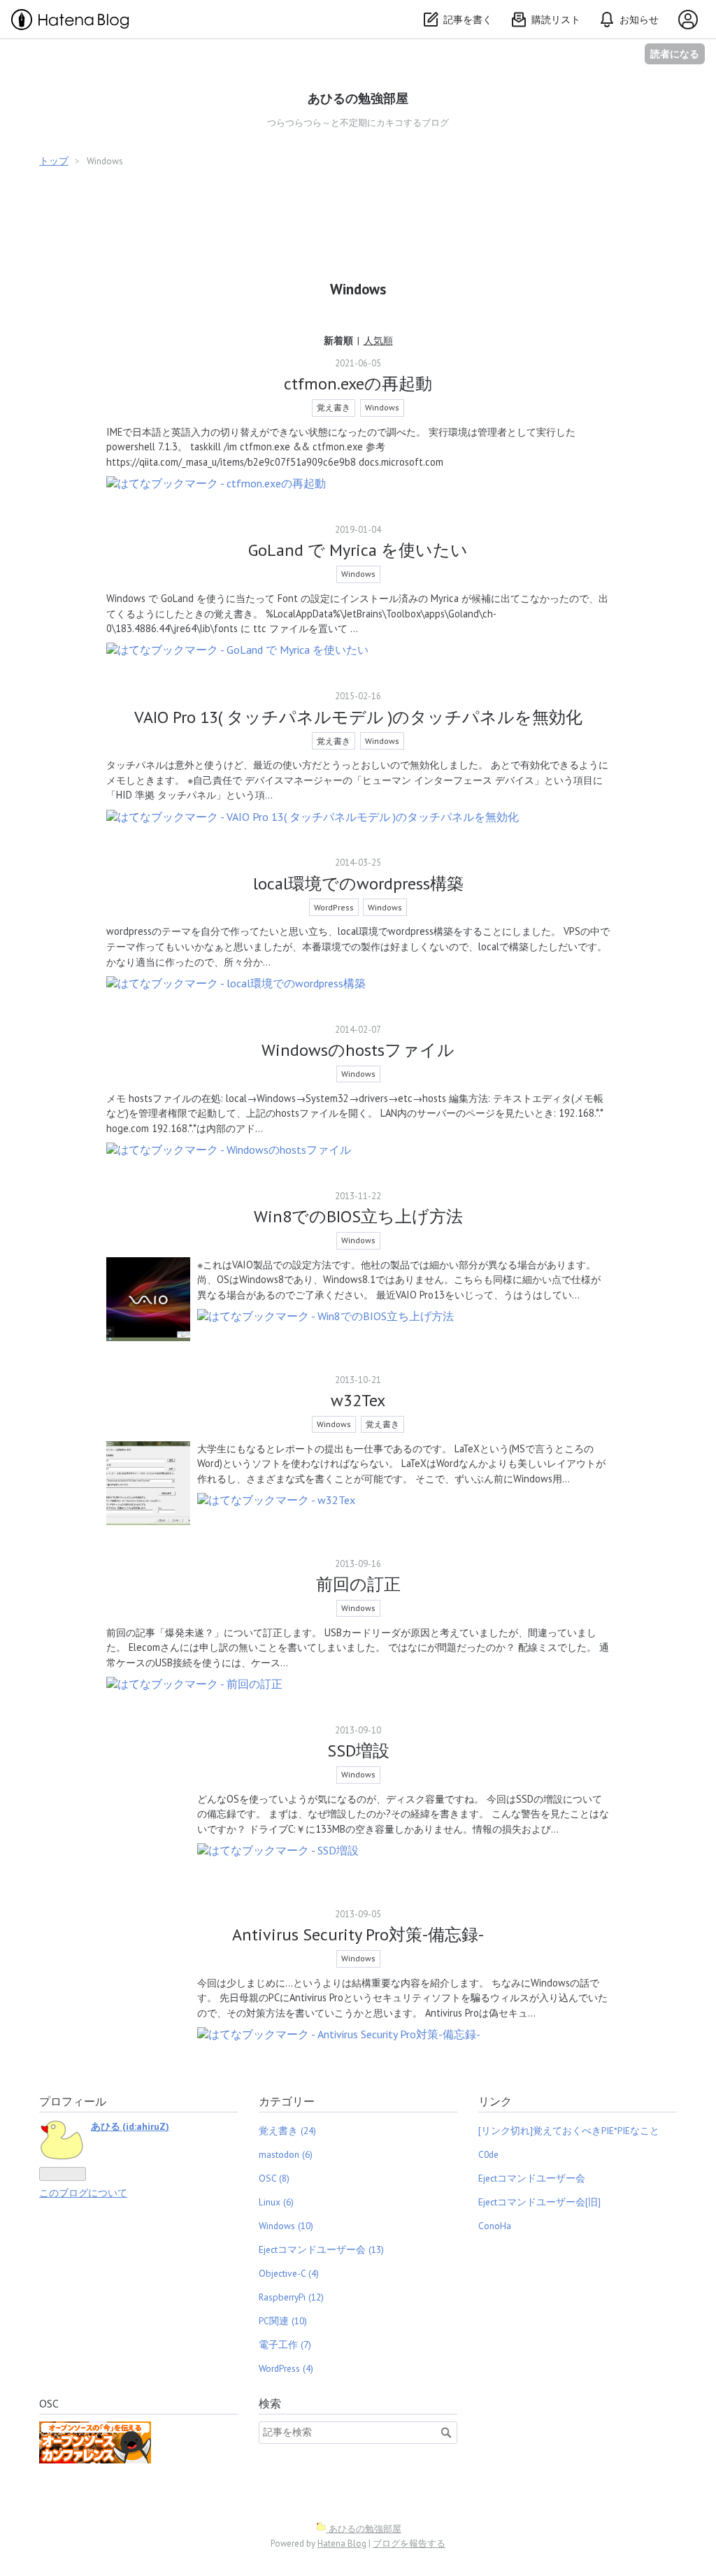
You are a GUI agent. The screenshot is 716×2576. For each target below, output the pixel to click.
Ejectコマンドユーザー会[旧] (539, 2202)
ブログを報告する (409, 2543)
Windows (382, 407)
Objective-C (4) (289, 2273)
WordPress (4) (286, 2368)
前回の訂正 (358, 1584)
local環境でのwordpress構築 (358, 883)
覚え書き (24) (287, 2131)
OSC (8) (274, 2178)
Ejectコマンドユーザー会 (532, 2178)
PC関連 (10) (283, 2321)
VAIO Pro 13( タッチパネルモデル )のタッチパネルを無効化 (358, 717)
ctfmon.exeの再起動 (358, 384)
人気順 (378, 341)
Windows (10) (286, 2226)
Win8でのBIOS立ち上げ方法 (358, 1216)
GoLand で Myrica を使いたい (358, 550)
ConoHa (495, 2226)
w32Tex (358, 1400)
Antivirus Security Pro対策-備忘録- (358, 1934)
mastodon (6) (286, 2154)
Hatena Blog (342, 2543)
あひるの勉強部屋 (358, 98)
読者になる (675, 53)
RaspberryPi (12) (291, 2297)
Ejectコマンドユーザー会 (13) (321, 2249)
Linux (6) (276, 2202)
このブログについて (83, 2193)
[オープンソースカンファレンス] (95, 2460)
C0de (488, 2154)
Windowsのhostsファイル (358, 1050)
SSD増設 (358, 1751)
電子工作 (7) (285, 2345)
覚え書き (334, 407)
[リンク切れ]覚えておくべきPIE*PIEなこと (569, 2131)
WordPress (334, 907)
